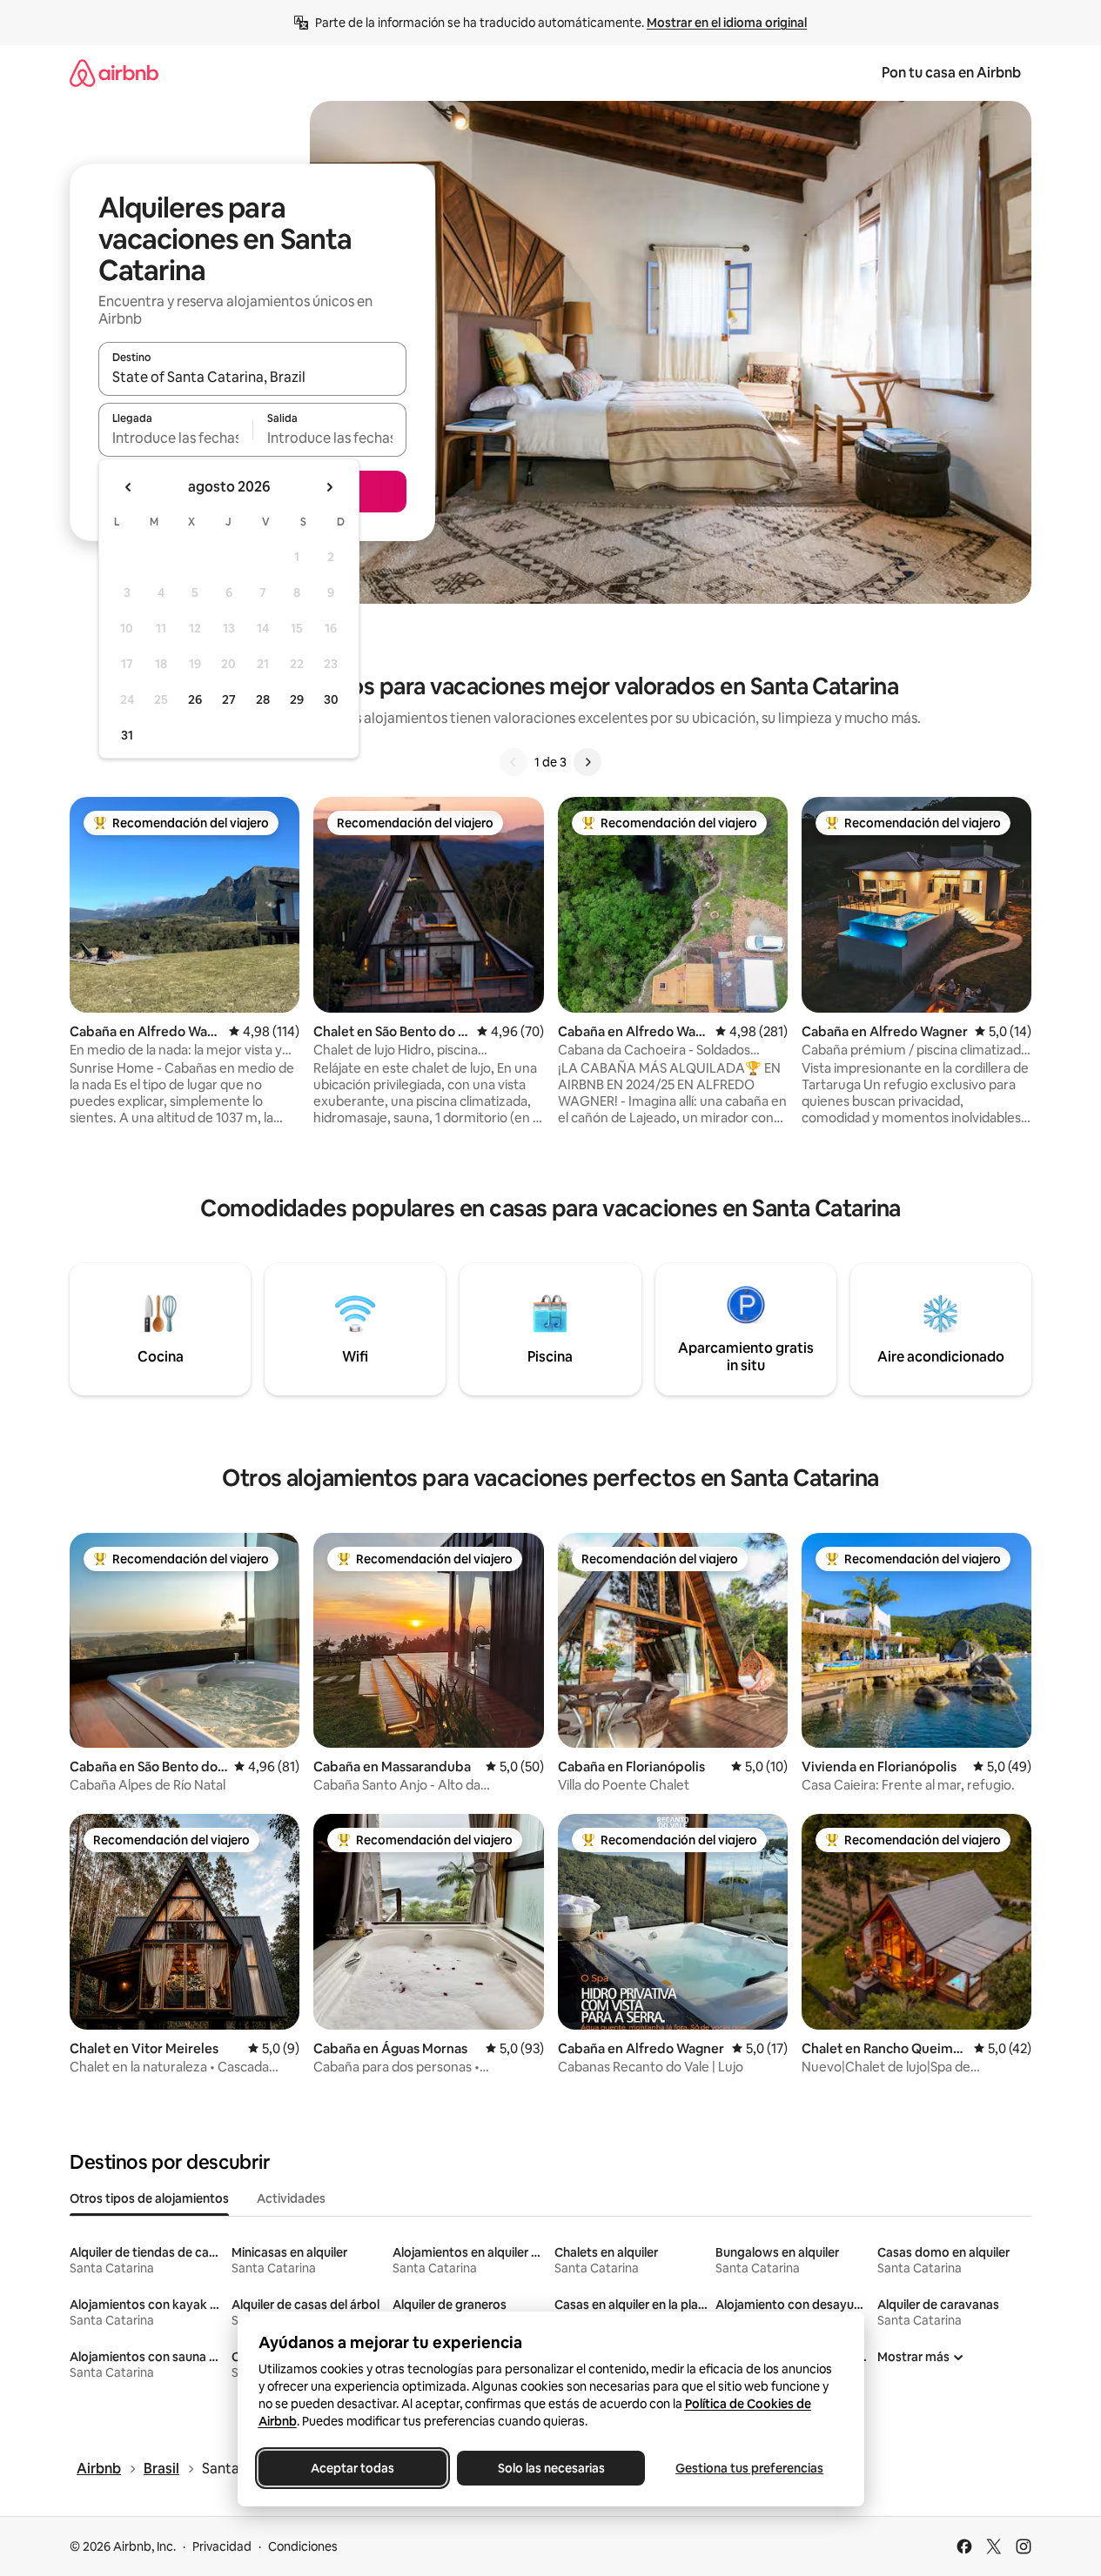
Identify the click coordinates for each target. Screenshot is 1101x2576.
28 (263, 699)
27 (229, 699)
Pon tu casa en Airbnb (951, 73)
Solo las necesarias (550, 2468)
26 (195, 699)
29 (297, 699)
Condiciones (303, 2546)
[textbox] (175, 438)
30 (331, 699)
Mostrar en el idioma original (727, 23)
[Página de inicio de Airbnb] (114, 73)
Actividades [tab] (291, 2198)
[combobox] (252, 377)
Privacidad (222, 2546)
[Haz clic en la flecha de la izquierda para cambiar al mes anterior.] (129, 487)
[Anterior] (514, 762)
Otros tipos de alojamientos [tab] (149, 2198)
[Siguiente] (587, 762)
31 (127, 735)
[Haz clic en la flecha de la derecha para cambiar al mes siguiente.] (329, 487)
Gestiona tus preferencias (749, 2468)
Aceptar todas (352, 2468)
